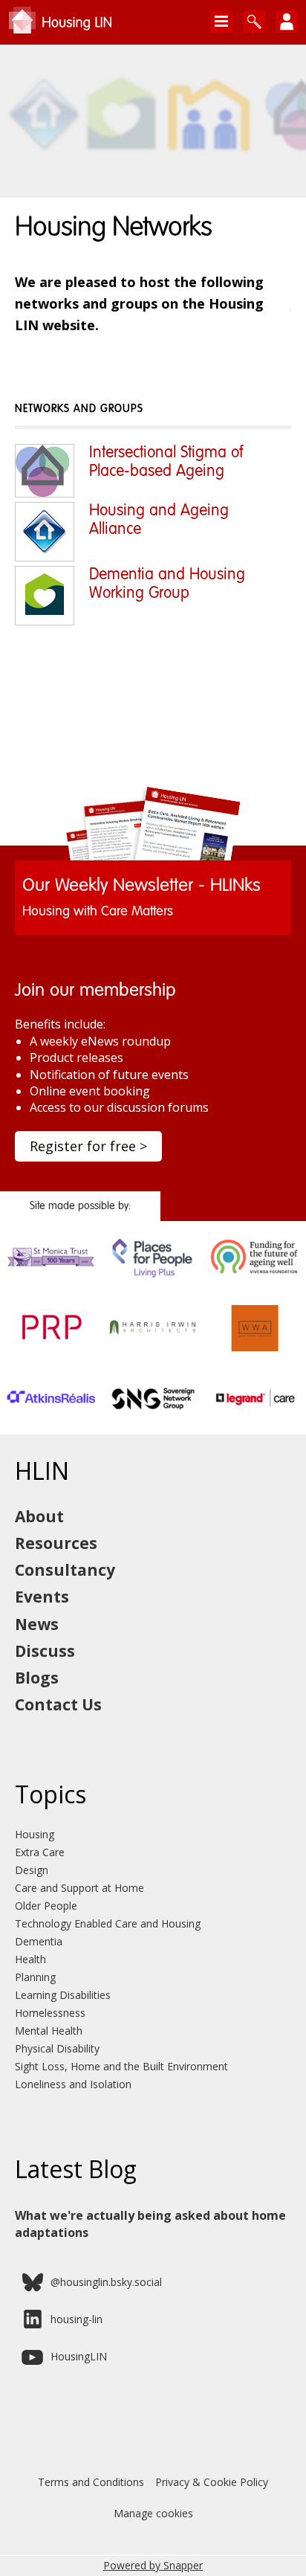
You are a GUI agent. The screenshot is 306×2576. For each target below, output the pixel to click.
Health (30, 1959)
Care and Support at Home (79, 1888)
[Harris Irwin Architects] (153, 1348)
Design (32, 1870)
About (39, 1516)
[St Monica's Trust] (51, 1278)
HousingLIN (79, 2356)
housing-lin (76, 2319)
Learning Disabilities (63, 1995)
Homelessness (50, 2013)
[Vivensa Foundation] (255, 1278)
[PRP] (51, 1348)
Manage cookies (153, 2513)
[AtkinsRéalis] (51, 1419)
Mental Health (49, 2031)
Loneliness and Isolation (73, 2084)
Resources (56, 1543)
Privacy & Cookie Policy (212, 2482)
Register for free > (88, 1146)
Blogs (37, 1678)
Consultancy (65, 1570)
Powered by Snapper (153, 2565)
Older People (46, 1906)
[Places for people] (153, 1278)
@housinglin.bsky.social (106, 2282)
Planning (35, 1977)
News (37, 1624)
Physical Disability (57, 2048)
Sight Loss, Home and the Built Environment (121, 2066)
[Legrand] (255, 1419)
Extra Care (40, 1852)
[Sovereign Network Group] (153, 1419)
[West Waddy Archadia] (255, 1348)
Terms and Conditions (91, 2482)
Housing (35, 1834)
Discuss (45, 1651)
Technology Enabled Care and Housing (108, 1923)
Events (42, 1597)
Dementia (39, 1941)
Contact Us (58, 1704)
